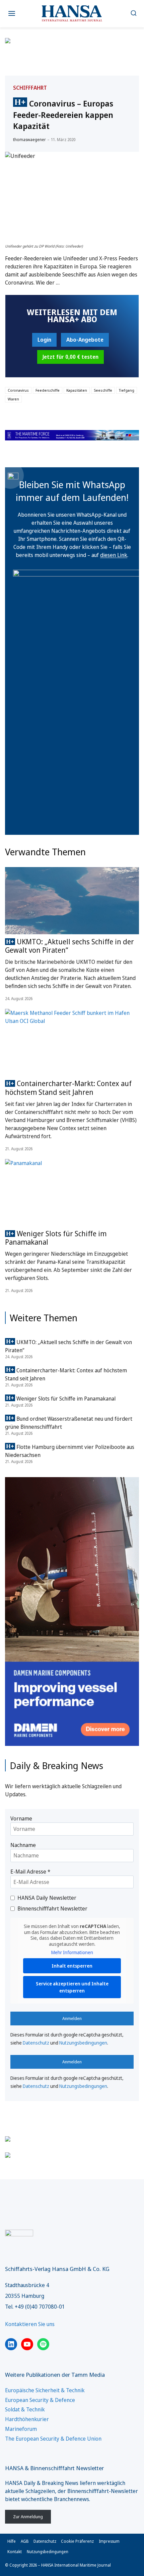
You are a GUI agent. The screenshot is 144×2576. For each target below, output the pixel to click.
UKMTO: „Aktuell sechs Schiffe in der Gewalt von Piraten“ (69, 946)
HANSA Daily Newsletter (47, 1898)
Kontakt (15, 2552)
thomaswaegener (29, 140)
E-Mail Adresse (30, 1872)
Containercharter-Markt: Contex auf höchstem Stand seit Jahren (68, 1088)
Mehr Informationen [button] (72, 1952)
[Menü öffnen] (12, 14)
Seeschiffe (103, 390)
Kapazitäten (77, 390)
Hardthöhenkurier (27, 2419)
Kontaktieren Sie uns (30, 2324)
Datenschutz (36, 2043)
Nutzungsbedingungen (83, 2043)
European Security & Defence (40, 2400)
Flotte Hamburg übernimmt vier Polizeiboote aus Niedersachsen (70, 1451)
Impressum (109, 2541)
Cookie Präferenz (77, 2541)
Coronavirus (18, 390)
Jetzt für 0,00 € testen (70, 357)
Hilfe (12, 2541)
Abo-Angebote (85, 340)
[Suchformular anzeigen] (133, 14)
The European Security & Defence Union (53, 2439)
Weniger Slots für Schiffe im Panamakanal (56, 1238)
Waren (13, 399)
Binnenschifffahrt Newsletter (52, 1908)
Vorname (21, 1818)
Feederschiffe (48, 390)
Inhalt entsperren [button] (72, 1966)
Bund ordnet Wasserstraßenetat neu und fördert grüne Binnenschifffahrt (69, 1423)
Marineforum (21, 2429)
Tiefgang (127, 390)
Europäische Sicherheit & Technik (45, 2390)
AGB (25, 2541)
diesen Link (114, 555)
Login (44, 340)
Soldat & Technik (25, 2409)
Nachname (23, 1845)
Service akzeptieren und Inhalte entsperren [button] (72, 1987)
